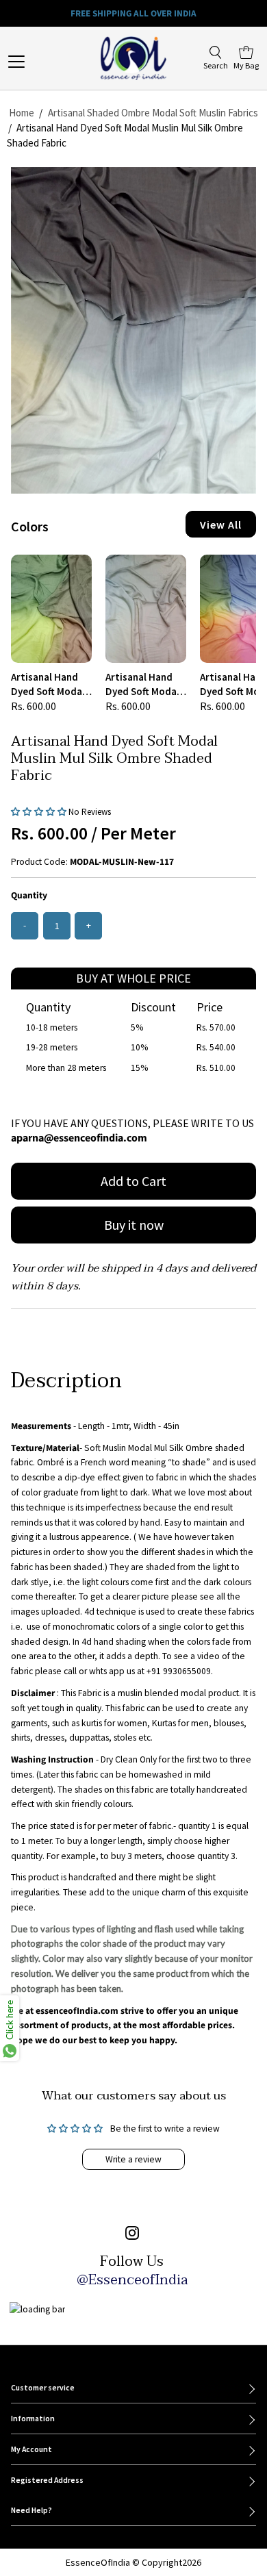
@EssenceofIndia (132, 2280)
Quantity (29, 895)
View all (221, 525)
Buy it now (134, 1225)
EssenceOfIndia (98, 2562)
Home (22, 113)
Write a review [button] (133, 2159)
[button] (40, 811)
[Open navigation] (31, 62)
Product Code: (39, 862)
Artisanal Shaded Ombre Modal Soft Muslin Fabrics (153, 113)
